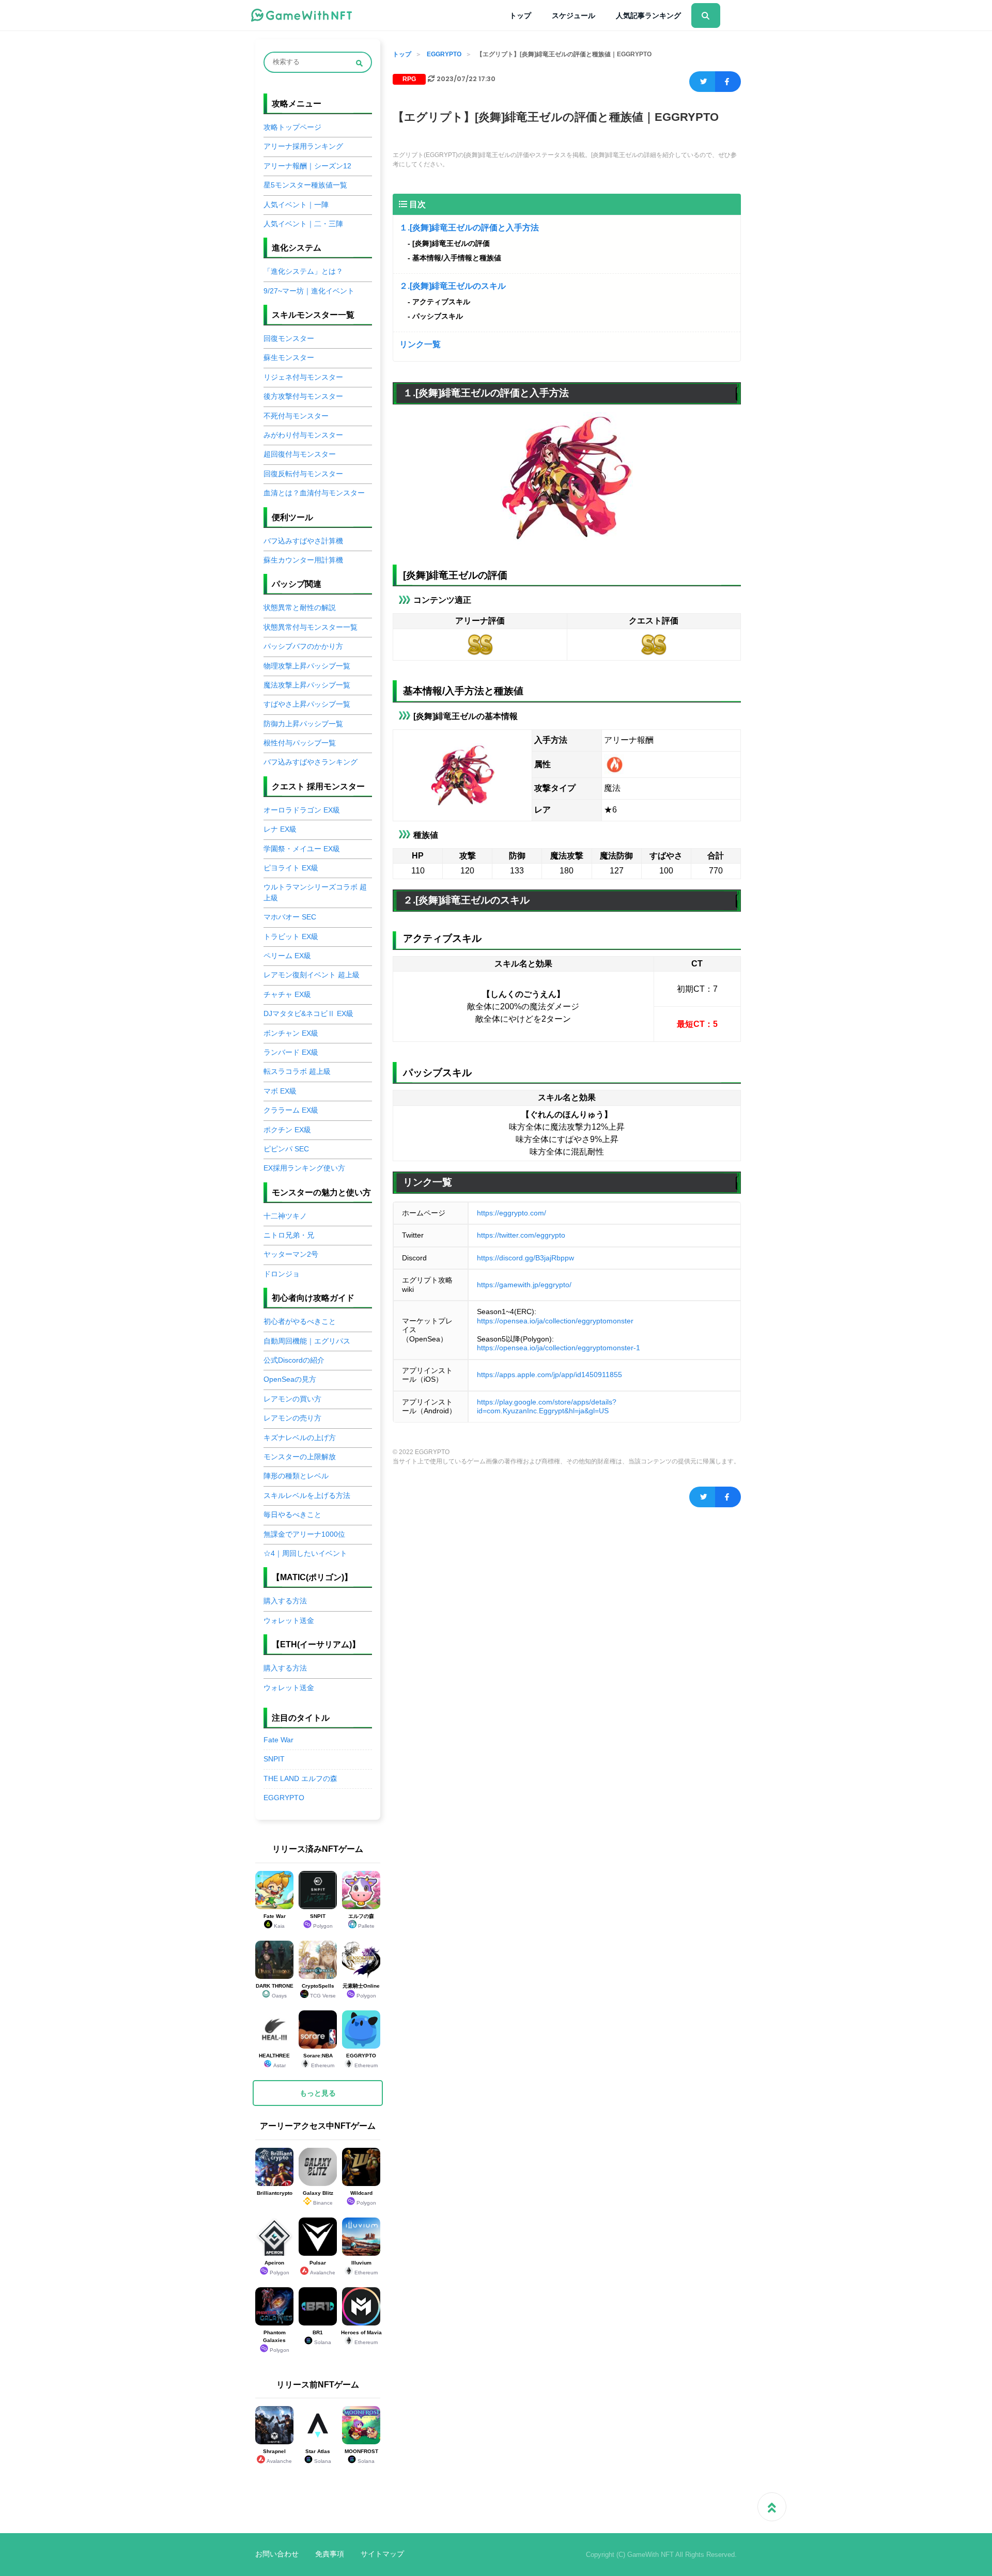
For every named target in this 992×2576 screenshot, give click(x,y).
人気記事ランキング (648, 15)
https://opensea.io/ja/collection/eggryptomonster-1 (559, 1348)
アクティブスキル (441, 302)
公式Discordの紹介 (294, 1360)
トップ (520, 15)
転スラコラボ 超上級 (297, 1072)
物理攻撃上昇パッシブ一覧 (307, 666)
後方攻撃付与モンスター (303, 396)
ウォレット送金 (289, 1621)
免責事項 (330, 2554)
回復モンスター (289, 339)
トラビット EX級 (291, 937)
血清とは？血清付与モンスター (314, 493)
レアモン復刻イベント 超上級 (312, 975)
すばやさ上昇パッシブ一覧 (307, 704)
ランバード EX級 (291, 1052)
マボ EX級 (280, 1091)
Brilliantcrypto (275, 2193)
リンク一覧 (420, 344)
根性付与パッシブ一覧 (300, 743)
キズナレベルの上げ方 (300, 1438)
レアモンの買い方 (292, 1399)
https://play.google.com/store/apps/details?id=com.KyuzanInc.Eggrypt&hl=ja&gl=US (547, 1407)
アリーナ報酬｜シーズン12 (307, 166)
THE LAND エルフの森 (300, 1779)
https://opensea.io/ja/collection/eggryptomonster (555, 1321)
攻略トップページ (292, 127)
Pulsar (322, 2268)
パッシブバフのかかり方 (303, 646)
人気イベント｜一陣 (296, 205)
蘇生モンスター (289, 358)
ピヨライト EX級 (291, 868)
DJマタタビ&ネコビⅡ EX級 (308, 1014)
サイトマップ (382, 2554)
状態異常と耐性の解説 (300, 608)
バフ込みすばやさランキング (311, 762)
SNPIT (274, 1759)
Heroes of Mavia (361, 2337)
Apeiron (277, 2268)
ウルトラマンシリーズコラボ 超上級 (315, 892)
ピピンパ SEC (286, 1149)
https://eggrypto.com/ (512, 1213)
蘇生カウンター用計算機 (303, 560)
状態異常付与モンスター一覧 (311, 627)
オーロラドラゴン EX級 (302, 810)
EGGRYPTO (444, 54)
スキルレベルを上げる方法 (307, 1496)
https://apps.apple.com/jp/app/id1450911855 (549, 1375)
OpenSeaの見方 (290, 1379)
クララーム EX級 (291, 1110)
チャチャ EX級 (287, 995)
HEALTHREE (274, 2060)
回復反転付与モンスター (303, 474)
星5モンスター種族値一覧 (305, 185)
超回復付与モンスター (300, 454)
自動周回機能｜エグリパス (307, 1341)
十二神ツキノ (285, 1216)
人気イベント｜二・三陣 (303, 224)
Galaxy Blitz (318, 2198)
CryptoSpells (319, 1991)
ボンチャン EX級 (291, 1033)
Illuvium (365, 2268)
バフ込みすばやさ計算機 (303, 541)
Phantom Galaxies (276, 2341)
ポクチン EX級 (287, 1130)
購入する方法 (285, 1601)
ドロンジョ (282, 1274)
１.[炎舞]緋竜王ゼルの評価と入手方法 (469, 228)
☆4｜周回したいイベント (305, 1554)
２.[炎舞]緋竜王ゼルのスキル (453, 286)
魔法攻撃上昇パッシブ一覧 (307, 685)
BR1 (322, 2337)
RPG (409, 79)
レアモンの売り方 (292, 1418)
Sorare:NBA (319, 2060)
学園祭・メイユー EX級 (302, 849)
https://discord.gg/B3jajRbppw (525, 1258)
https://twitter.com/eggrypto (521, 1235)
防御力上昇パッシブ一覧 (303, 724)
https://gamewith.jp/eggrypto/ (524, 1285)
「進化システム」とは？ (303, 271)
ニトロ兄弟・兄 (289, 1235)
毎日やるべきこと (292, 1515)
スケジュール (574, 15)
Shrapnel (277, 2456)
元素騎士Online (361, 1991)
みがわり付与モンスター (303, 435)
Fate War (278, 1740)
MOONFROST (361, 2456)
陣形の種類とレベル (296, 1476)
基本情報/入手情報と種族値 (457, 258)
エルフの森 (361, 1921)
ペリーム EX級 (287, 956)
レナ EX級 (280, 829)
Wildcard (363, 2198)
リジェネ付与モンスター (303, 377)
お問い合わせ (277, 2554)
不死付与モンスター (296, 416)
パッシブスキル (438, 316)
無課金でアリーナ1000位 (304, 1534)
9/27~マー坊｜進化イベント (309, 291)
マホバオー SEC (290, 917)
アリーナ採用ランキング (303, 146)
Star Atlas (318, 2456)
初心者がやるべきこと (300, 1322)
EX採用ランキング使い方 (304, 1168)
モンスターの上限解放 (300, 1457)
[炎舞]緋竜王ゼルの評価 (451, 243)
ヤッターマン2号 (291, 1254)
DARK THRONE (275, 1991)
